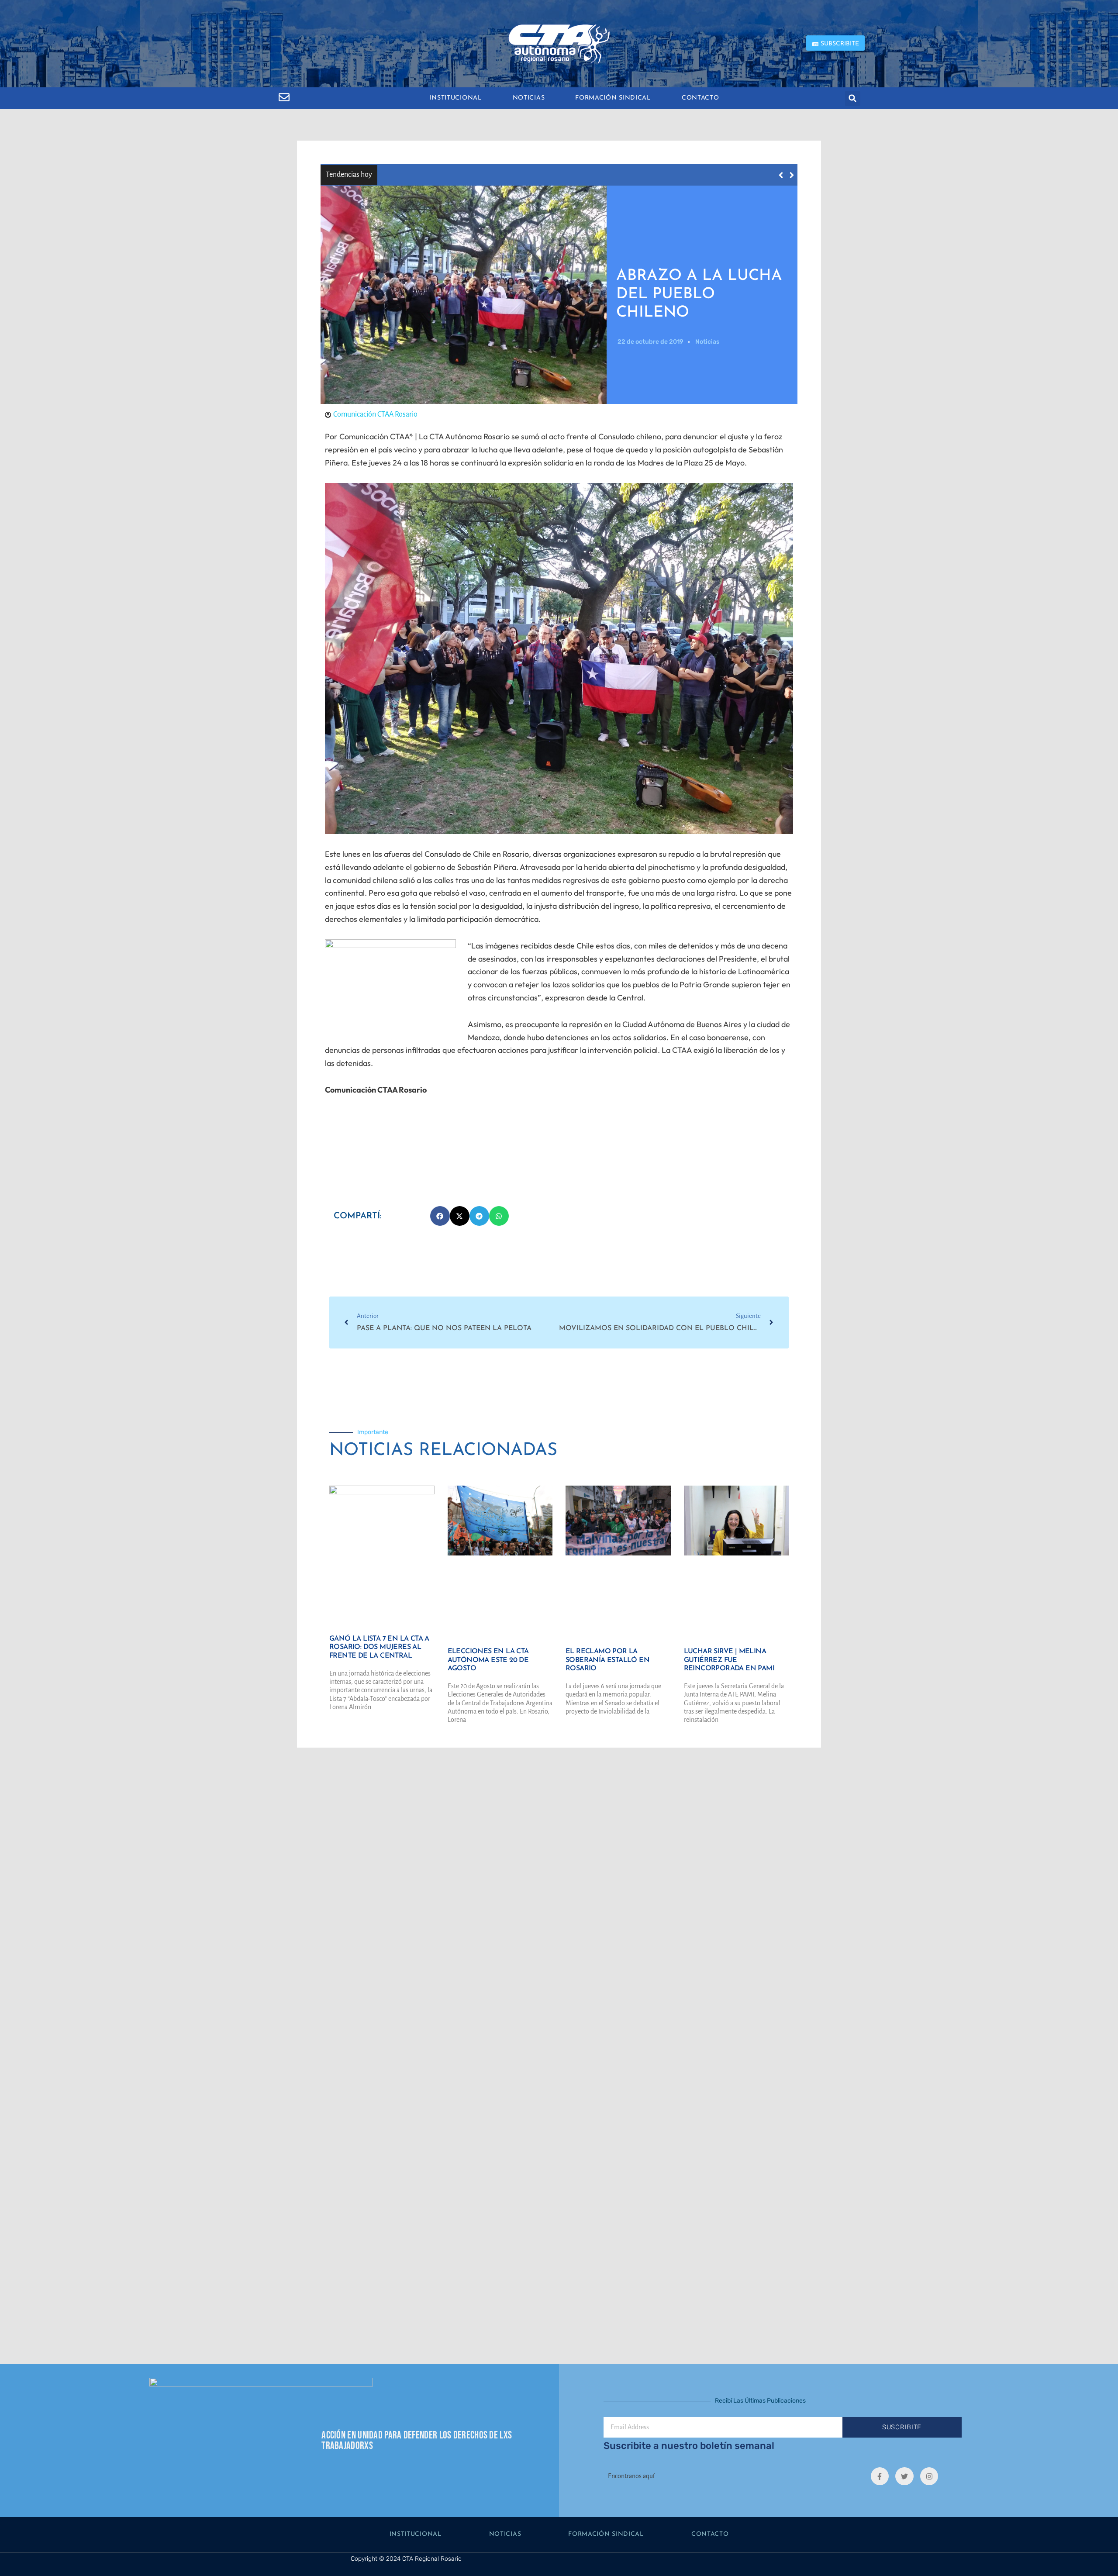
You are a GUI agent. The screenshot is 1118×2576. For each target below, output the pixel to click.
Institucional (456, 98)
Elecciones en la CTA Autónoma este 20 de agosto (488, 1660)
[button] (853, 98)
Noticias (529, 98)
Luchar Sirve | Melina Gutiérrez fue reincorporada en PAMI (729, 1660)
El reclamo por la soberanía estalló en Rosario (607, 1660)
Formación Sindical (613, 98)
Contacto (700, 98)
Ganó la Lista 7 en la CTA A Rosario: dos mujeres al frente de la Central (505, 174)
